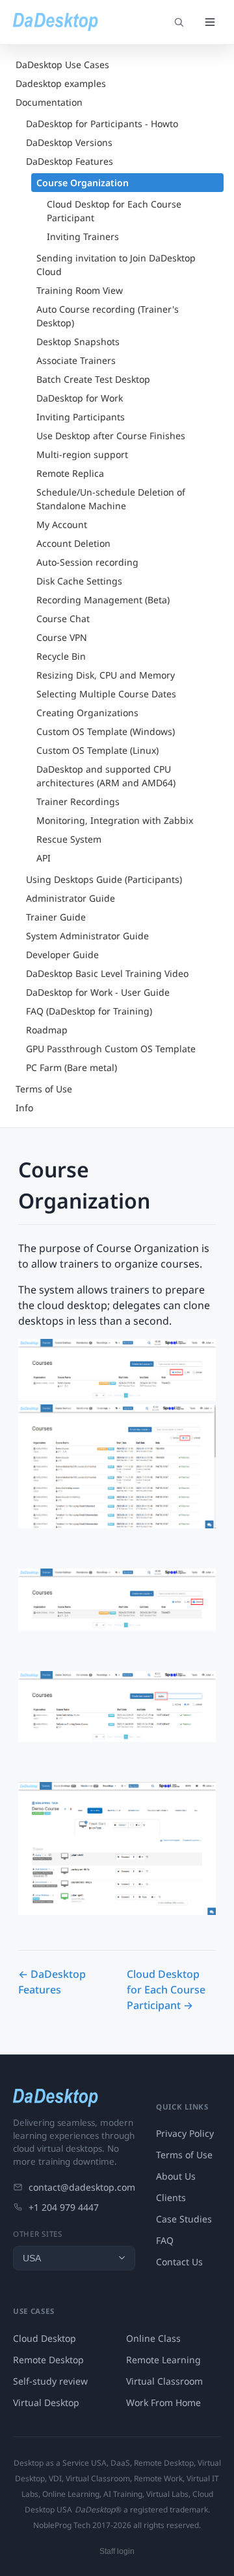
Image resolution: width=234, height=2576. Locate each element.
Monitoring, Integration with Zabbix (115, 820)
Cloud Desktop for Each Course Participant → (166, 1990)
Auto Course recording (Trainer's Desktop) (108, 316)
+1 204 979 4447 (64, 2207)
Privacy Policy (185, 2133)
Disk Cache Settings (79, 581)
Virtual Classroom (164, 2381)
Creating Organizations (87, 713)
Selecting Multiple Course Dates (106, 694)
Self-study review (50, 2381)
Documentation (49, 102)
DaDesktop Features (70, 161)
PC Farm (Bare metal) (71, 1067)
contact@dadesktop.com (82, 2187)
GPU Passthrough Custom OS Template (111, 1049)
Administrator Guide (71, 898)
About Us (176, 2176)
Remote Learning (163, 2360)
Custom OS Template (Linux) (97, 750)
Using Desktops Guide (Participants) (104, 879)
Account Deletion (73, 543)
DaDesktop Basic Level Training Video (107, 973)
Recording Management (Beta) (103, 600)
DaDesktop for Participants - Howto (102, 124)
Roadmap (47, 1030)
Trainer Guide (56, 917)
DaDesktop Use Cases (62, 65)
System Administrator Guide (87, 936)
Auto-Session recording (87, 562)
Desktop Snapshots (78, 342)
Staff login (117, 2551)
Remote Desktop (48, 2360)
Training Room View (80, 290)
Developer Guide (62, 955)
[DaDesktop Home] (56, 22)
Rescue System (69, 839)
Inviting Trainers (83, 236)
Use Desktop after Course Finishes (111, 436)
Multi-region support (82, 454)
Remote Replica (70, 473)
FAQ (165, 2240)
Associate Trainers (76, 360)
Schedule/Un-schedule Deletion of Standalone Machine (111, 499)
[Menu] (210, 22)
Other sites (38, 2234)
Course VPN (62, 637)
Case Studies (184, 2219)
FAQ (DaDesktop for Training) (89, 1011)
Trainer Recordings (78, 801)
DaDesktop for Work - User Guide (98, 992)
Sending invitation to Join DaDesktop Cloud (116, 265)
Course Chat (63, 619)
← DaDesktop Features (52, 1982)
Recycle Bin (61, 656)
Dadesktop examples (61, 83)
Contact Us (179, 2262)
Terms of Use (44, 1089)
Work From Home (163, 2402)
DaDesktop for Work (80, 398)
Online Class (153, 2338)
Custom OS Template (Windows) (106, 731)
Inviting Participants (81, 417)
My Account (62, 524)
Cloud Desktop (45, 2338)
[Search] (179, 22)
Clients (171, 2197)
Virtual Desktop (46, 2402)
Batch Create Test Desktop (93, 379)
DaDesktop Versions (69, 142)
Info (24, 1108)
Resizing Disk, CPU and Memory (106, 675)
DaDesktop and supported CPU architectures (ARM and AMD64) (106, 776)
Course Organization (83, 183)
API (44, 858)
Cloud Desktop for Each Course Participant (114, 211)
